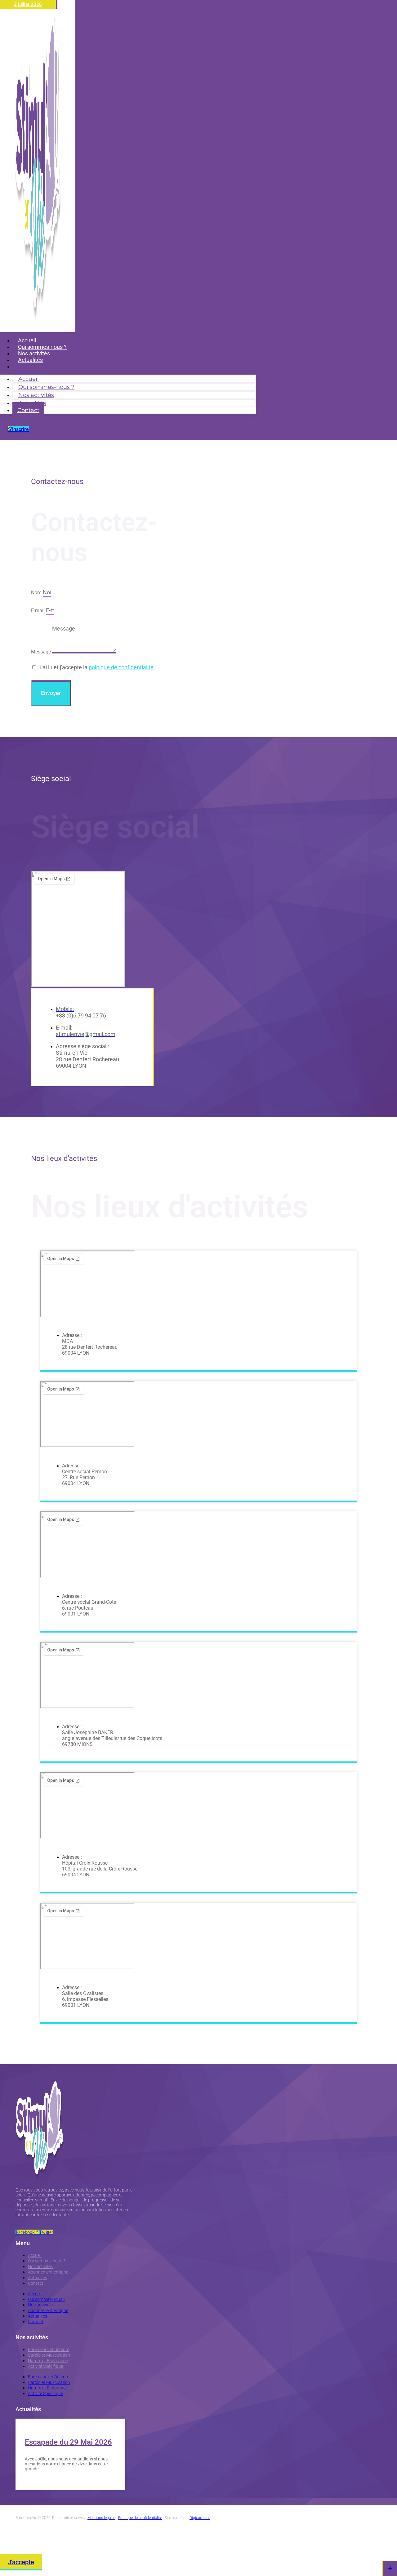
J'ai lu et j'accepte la (96, 667)
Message (42, 652)
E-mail (38, 611)
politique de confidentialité (121, 667)
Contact (28, 366)
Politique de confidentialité (140, 2518)
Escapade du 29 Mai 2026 (68, 2442)
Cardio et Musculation (49, 2355)
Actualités (38, 2278)
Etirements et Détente (49, 2350)
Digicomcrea (200, 2518)
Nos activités (40, 2266)
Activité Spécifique (45, 2366)
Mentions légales (101, 2518)
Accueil (35, 2255)
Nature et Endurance (48, 2361)
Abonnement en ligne (48, 2272)
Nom (37, 593)
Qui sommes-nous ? (47, 2261)
